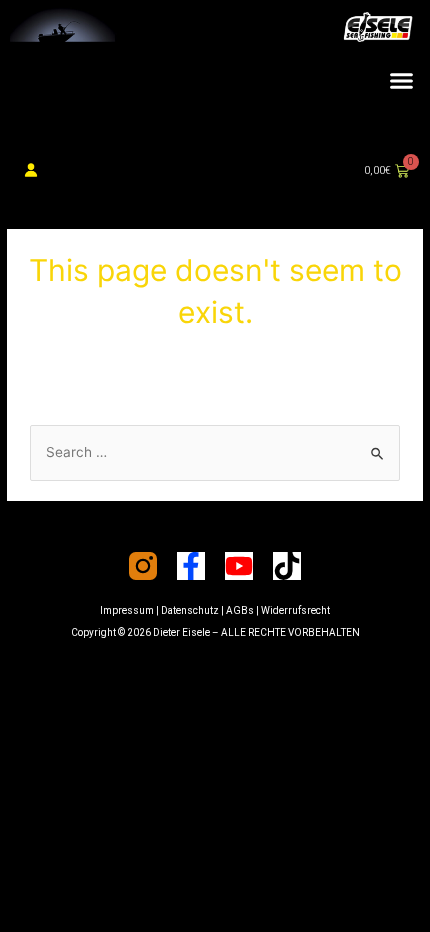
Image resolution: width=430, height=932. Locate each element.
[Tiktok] (287, 566)
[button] (402, 81)
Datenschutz (190, 610)
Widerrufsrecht (295, 610)
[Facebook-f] (191, 566)
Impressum (127, 610)
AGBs (240, 610)
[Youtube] (239, 566)
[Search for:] (215, 452)
